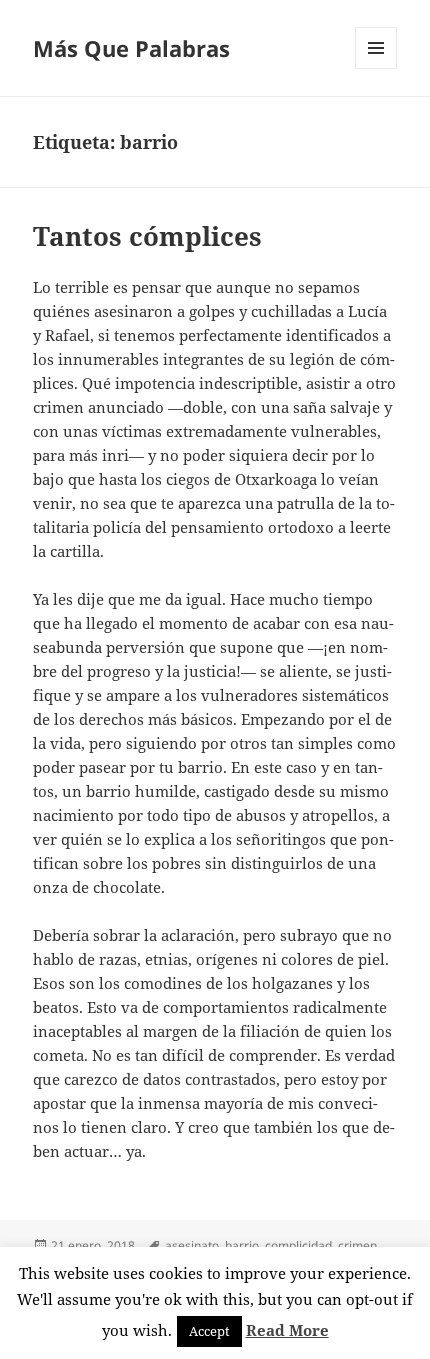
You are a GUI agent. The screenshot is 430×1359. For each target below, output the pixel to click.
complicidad (298, 1245)
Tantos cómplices (147, 236)
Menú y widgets (376, 68)
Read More (287, 1330)
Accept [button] (209, 1331)
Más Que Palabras (131, 48)
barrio (242, 1245)
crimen (357, 1245)
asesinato (192, 1245)
